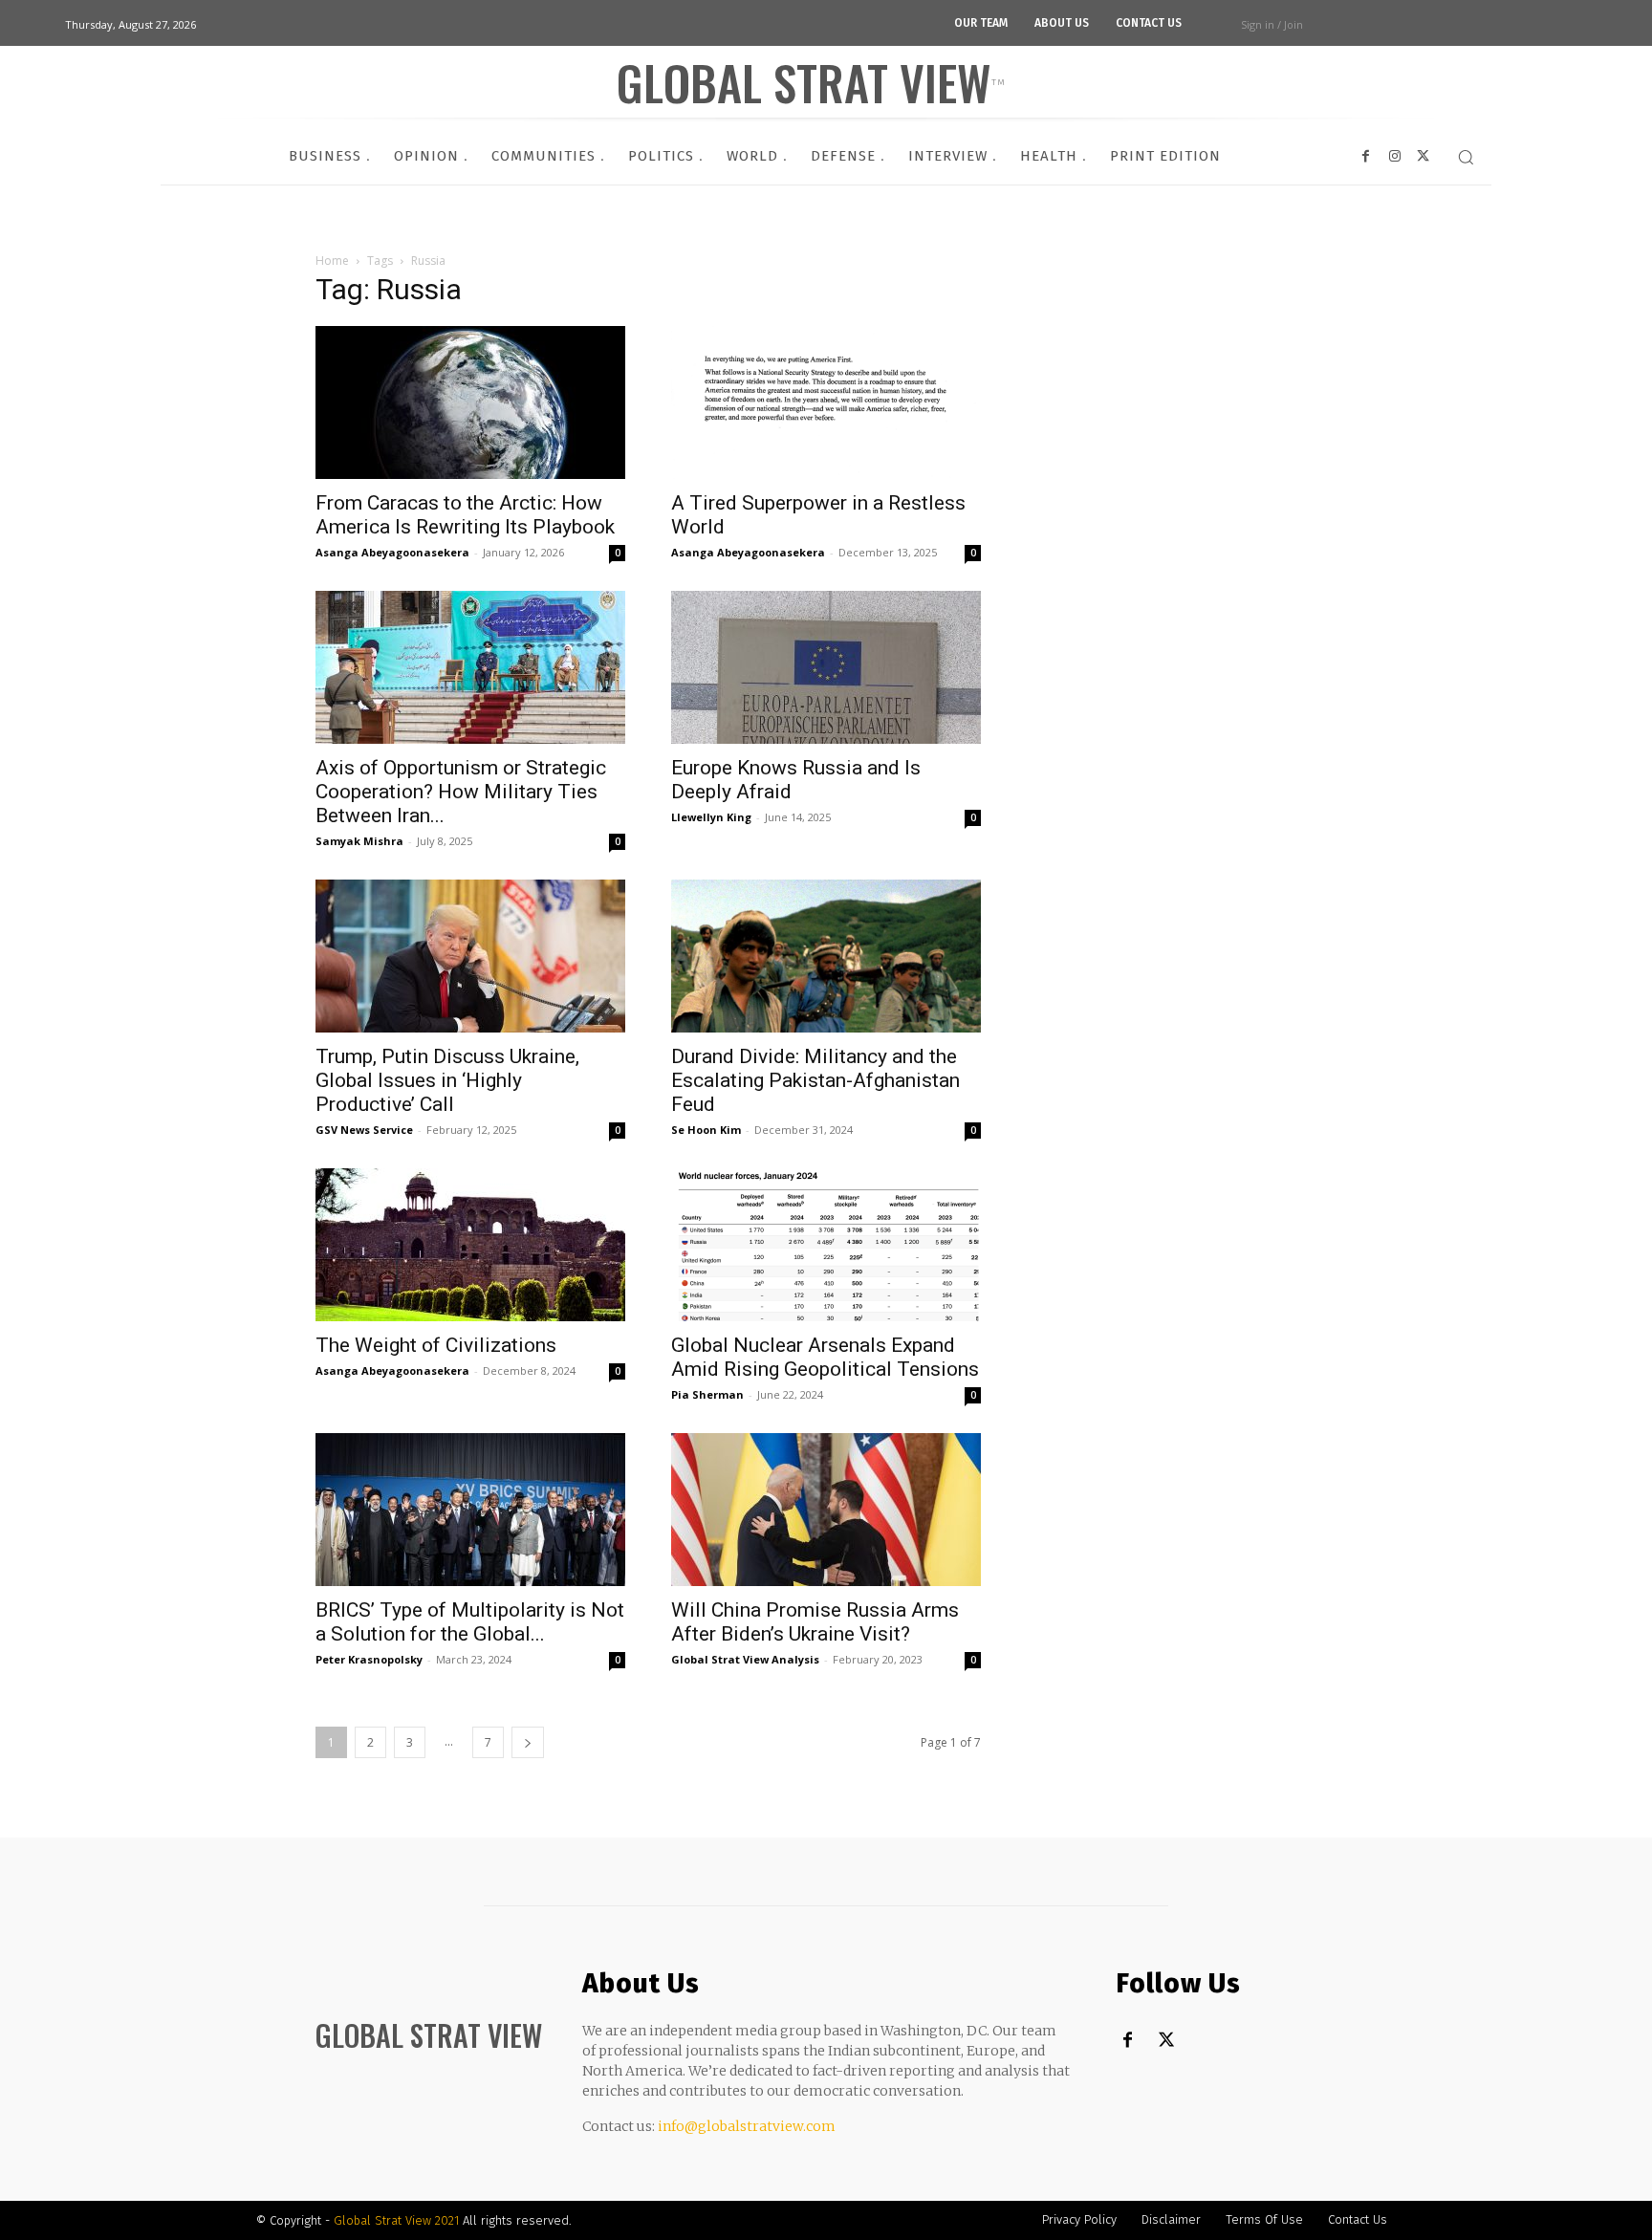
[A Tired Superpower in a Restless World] (826, 402)
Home (332, 261)
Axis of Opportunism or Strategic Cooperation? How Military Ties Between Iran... (461, 792)
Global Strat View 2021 (398, 2220)
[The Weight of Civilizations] (470, 1245)
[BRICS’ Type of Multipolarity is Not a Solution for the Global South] (470, 1510)
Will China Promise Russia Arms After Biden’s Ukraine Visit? (815, 1622)
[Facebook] (1128, 2041)
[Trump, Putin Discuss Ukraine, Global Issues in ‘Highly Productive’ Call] (470, 956)
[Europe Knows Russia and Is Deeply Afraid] (826, 667)
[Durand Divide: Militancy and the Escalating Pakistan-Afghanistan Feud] (826, 956)
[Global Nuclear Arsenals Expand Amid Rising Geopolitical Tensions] (826, 1245)
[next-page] (528, 1742)
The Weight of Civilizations (436, 1345)
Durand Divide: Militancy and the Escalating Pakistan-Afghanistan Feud (815, 1080)
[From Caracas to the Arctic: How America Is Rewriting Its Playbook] (470, 402)
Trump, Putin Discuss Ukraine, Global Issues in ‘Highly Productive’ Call (447, 1080)
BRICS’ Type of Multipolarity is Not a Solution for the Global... (470, 1622)
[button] (1466, 157)
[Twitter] (1166, 2041)
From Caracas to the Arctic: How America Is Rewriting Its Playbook (465, 515)
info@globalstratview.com (747, 2126)
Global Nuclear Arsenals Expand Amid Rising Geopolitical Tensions (825, 1357)
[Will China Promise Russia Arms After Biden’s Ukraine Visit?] (826, 1510)
